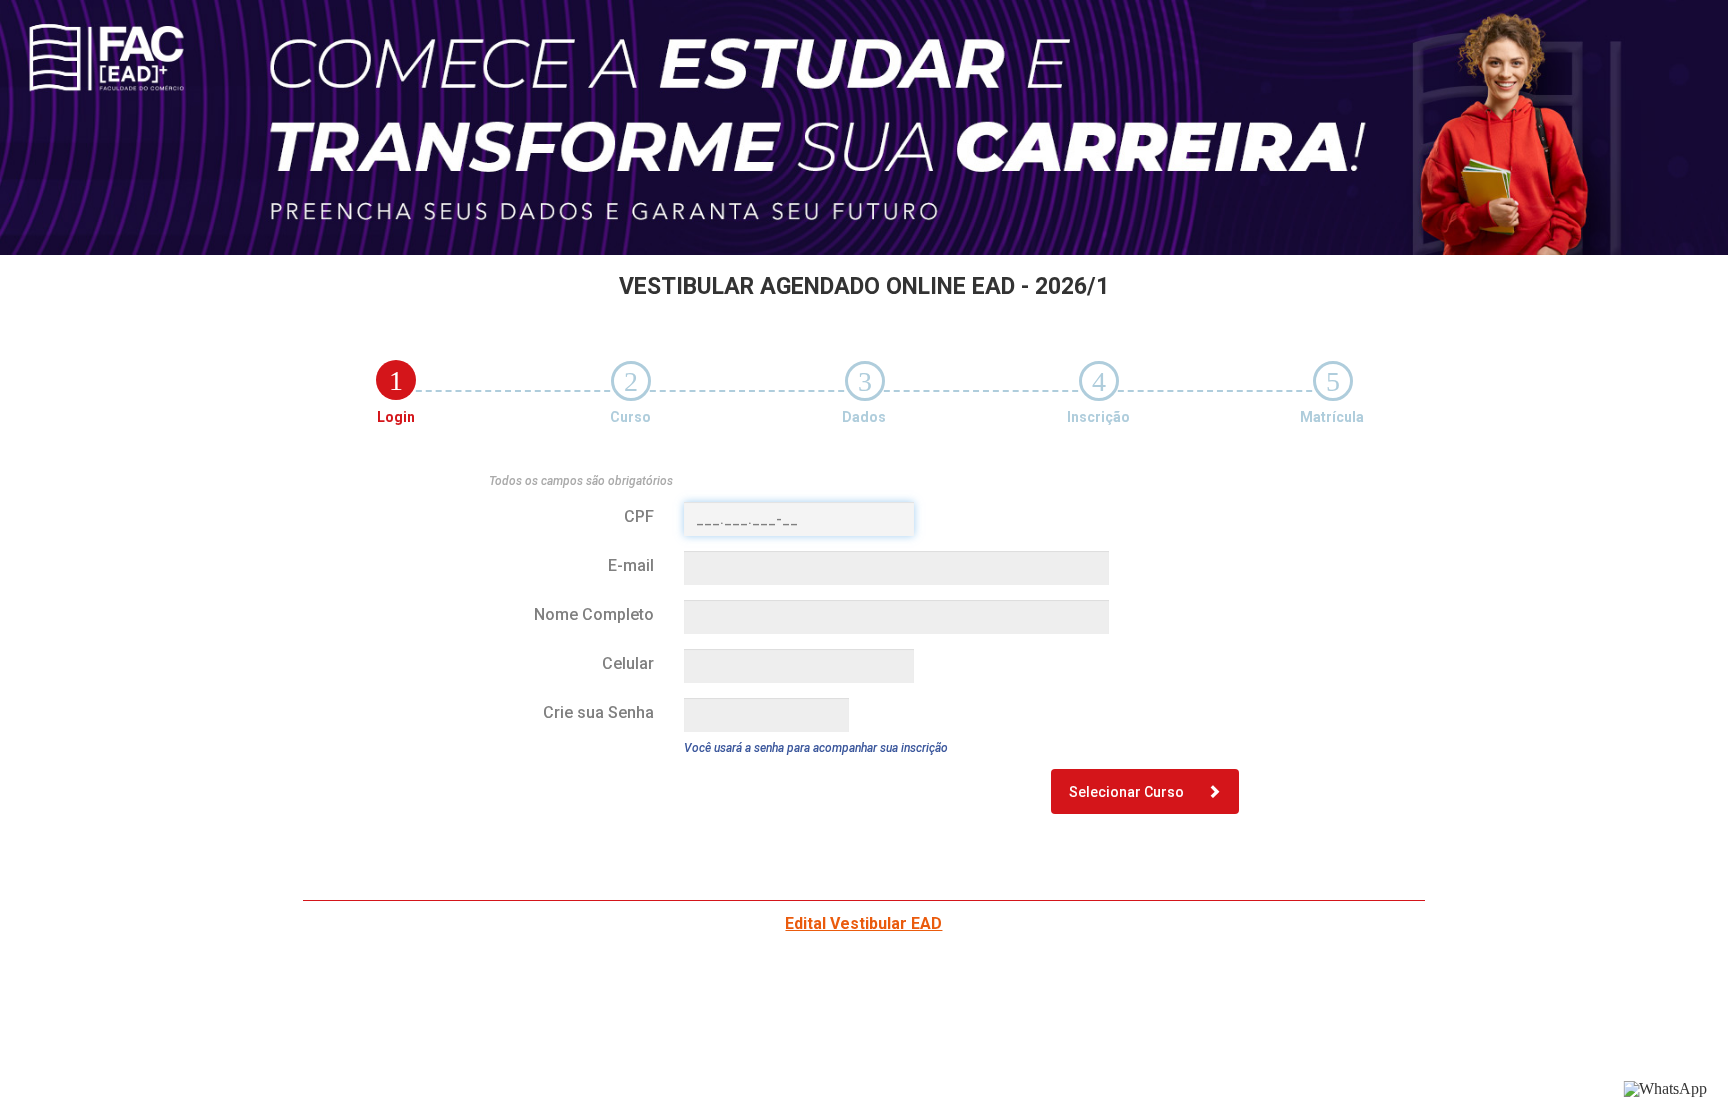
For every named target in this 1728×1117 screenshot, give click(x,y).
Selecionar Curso (1128, 792)
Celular (628, 663)
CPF (639, 516)
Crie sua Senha (598, 712)
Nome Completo (594, 614)
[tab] (396, 380)
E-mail (631, 565)
